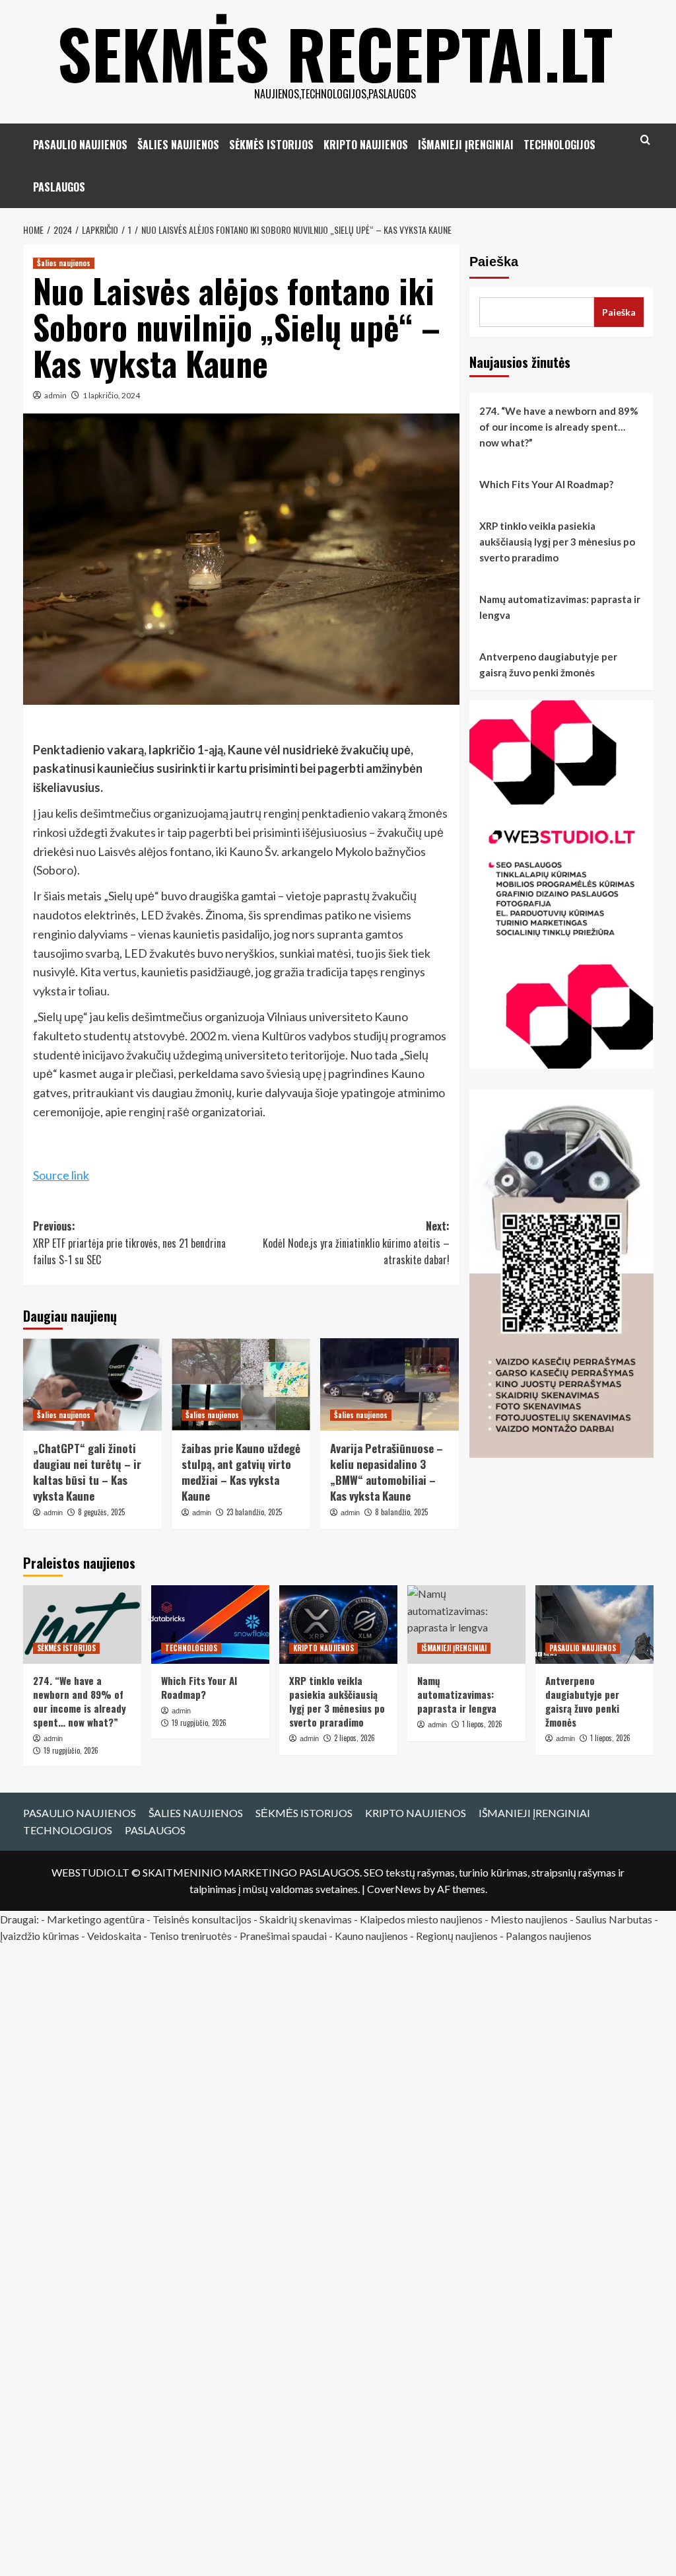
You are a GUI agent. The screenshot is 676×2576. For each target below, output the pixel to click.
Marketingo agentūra (96, 1919)
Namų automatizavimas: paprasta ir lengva (560, 607)
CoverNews (394, 1889)
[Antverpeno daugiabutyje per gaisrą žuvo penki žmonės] (594, 1625)
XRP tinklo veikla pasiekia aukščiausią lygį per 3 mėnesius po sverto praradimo (557, 542)
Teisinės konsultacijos (202, 1919)
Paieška (494, 262)
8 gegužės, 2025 (101, 1512)
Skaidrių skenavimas (306, 1919)
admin (55, 395)
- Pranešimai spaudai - (284, 1936)
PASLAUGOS (59, 187)
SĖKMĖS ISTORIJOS (271, 145)
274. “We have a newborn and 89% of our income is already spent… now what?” (559, 427)
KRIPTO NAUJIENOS (366, 145)
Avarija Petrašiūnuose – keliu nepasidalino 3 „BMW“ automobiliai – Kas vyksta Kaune (387, 1472)
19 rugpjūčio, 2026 (71, 1750)
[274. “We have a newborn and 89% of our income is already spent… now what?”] (82, 1625)
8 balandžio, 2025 (401, 1512)
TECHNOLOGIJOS (559, 145)
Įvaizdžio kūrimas (40, 1936)
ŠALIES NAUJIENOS (178, 145)
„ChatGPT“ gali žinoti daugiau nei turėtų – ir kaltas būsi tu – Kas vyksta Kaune (87, 1472)
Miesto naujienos (529, 1919)
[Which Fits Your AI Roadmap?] (210, 1625)
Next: (356, 1243)
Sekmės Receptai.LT (335, 53)
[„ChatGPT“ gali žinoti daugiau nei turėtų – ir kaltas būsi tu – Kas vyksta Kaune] (92, 1384)
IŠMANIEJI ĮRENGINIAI (466, 145)
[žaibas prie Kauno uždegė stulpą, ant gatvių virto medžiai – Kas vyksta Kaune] (241, 1384)
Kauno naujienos (371, 1936)
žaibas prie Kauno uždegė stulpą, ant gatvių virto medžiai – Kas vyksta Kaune (241, 1472)
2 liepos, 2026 (355, 1738)
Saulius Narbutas (614, 1919)
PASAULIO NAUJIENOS (80, 145)
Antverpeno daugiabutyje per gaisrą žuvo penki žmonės (548, 664)
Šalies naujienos (64, 263)
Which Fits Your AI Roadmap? (546, 484)
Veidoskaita (114, 1936)
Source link (61, 1175)
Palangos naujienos (549, 1936)
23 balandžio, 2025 (254, 1512)
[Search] (645, 140)
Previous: (129, 1243)
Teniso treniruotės (190, 1936)
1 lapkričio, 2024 (111, 395)
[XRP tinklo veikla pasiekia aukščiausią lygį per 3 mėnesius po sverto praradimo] (338, 1625)
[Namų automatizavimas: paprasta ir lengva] (466, 1625)
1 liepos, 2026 (610, 1738)
